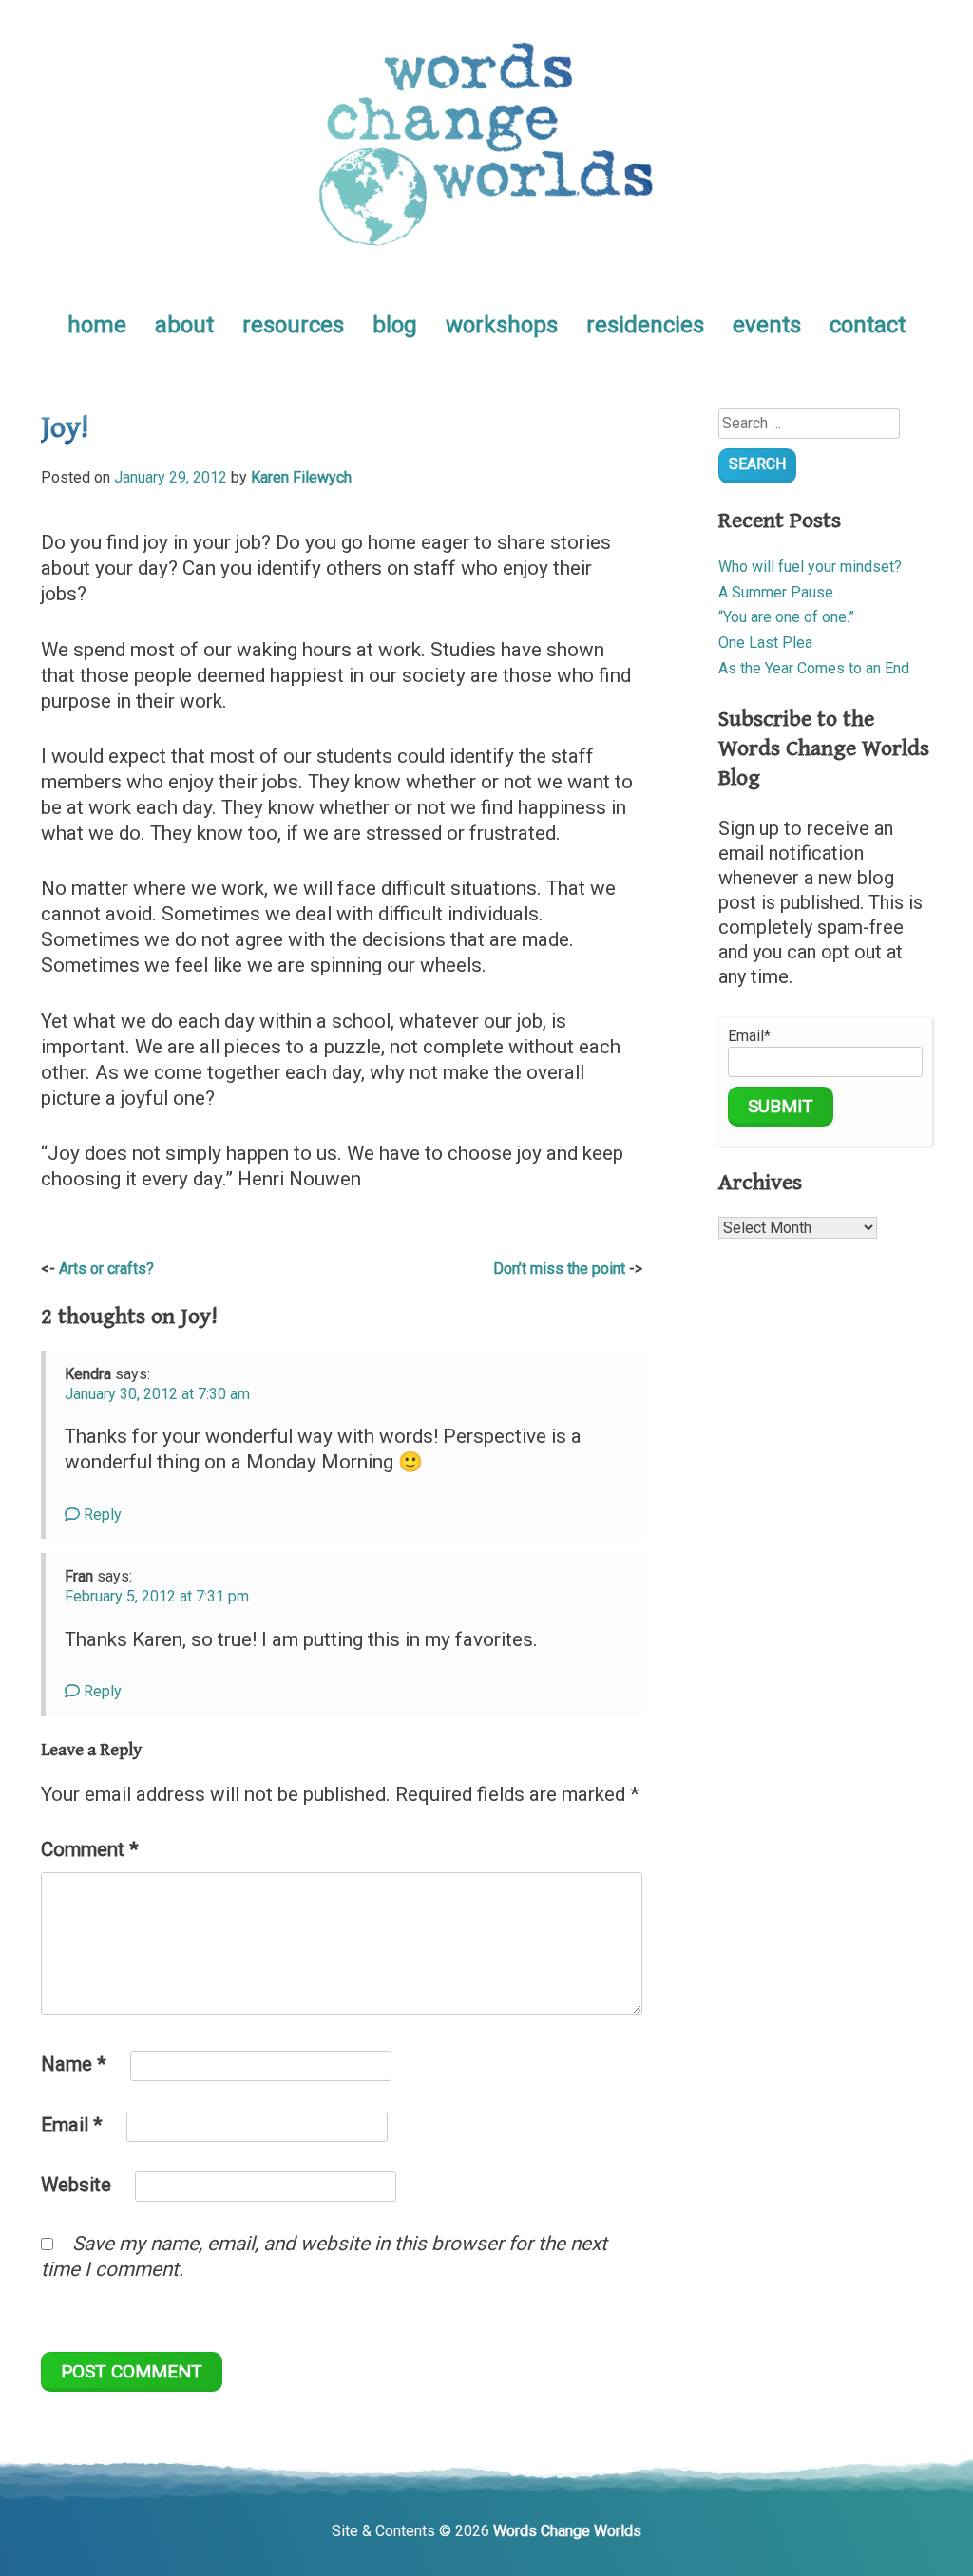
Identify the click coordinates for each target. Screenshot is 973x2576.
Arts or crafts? (106, 1269)
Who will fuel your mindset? (810, 567)
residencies (645, 325)
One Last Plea (765, 643)
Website (76, 2185)
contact (868, 325)
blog (395, 325)
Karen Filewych (301, 477)
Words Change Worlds (567, 2531)
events (767, 325)
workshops (502, 325)
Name (74, 2064)
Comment (90, 1849)
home (97, 325)
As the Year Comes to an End (814, 668)
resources (293, 325)
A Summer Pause (776, 592)
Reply (101, 1515)
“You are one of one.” (786, 617)
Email (72, 2125)
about (184, 325)
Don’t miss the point (559, 1269)
